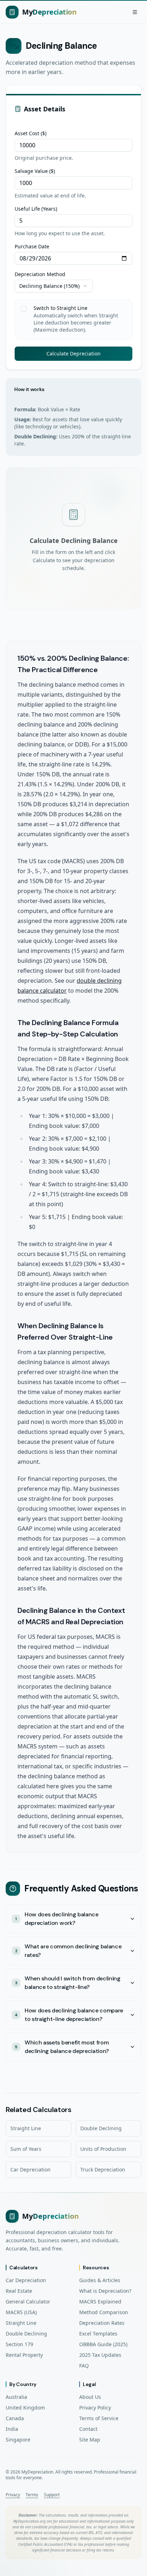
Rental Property (24, 2355)
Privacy (13, 2495)
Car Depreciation (31, 2169)
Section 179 (19, 2344)
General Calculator (28, 2301)
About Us (90, 2397)
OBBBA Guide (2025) (103, 2344)
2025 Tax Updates (100, 2355)
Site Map (90, 2440)
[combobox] (54, 286)
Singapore (18, 2440)
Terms (32, 2495)
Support (52, 2495)
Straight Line (26, 2128)
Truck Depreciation (103, 2169)
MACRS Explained (100, 2301)
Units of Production (103, 2149)
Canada (15, 2418)
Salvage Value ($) (35, 171)
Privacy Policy (95, 2408)
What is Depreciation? (105, 2291)
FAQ (84, 2366)
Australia (16, 2397)
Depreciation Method (40, 274)
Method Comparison (104, 2312)
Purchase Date (32, 247)
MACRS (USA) (21, 2312)
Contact (88, 2429)
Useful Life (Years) (36, 209)
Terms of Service (99, 2418)
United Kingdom (25, 2408)
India (12, 2429)
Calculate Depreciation (73, 353)
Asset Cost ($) (31, 133)
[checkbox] (24, 308)
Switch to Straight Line (60, 308)
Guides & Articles (100, 2280)
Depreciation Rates (102, 2323)
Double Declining (101, 2128)
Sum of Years (26, 2149)
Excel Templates (98, 2334)
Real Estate (19, 2291)
